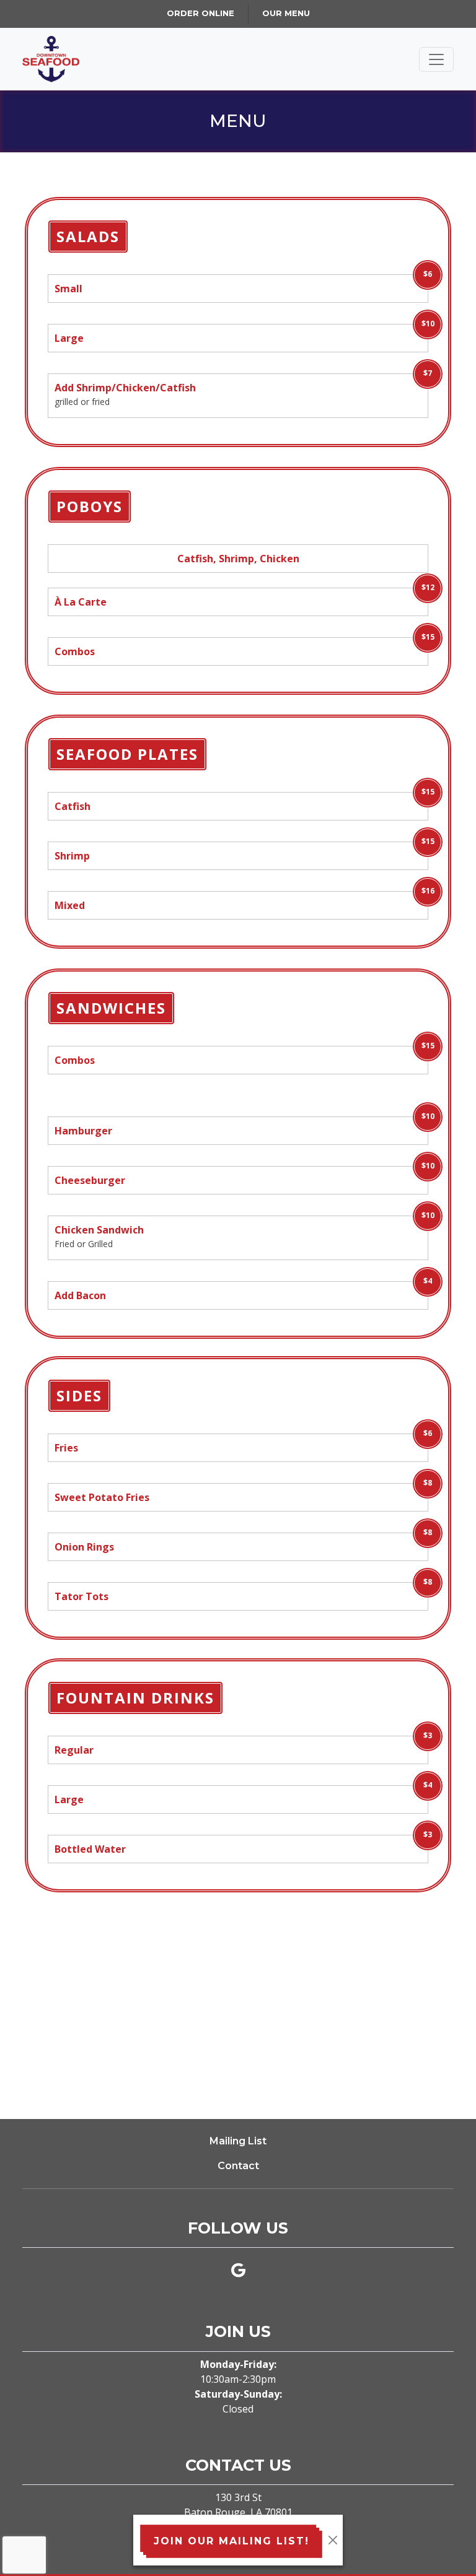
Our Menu (286, 13)
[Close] (333, 2540)
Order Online (201, 13)
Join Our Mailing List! (231, 2541)
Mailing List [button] (238, 2141)
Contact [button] (238, 2166)
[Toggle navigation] (436, 59)
